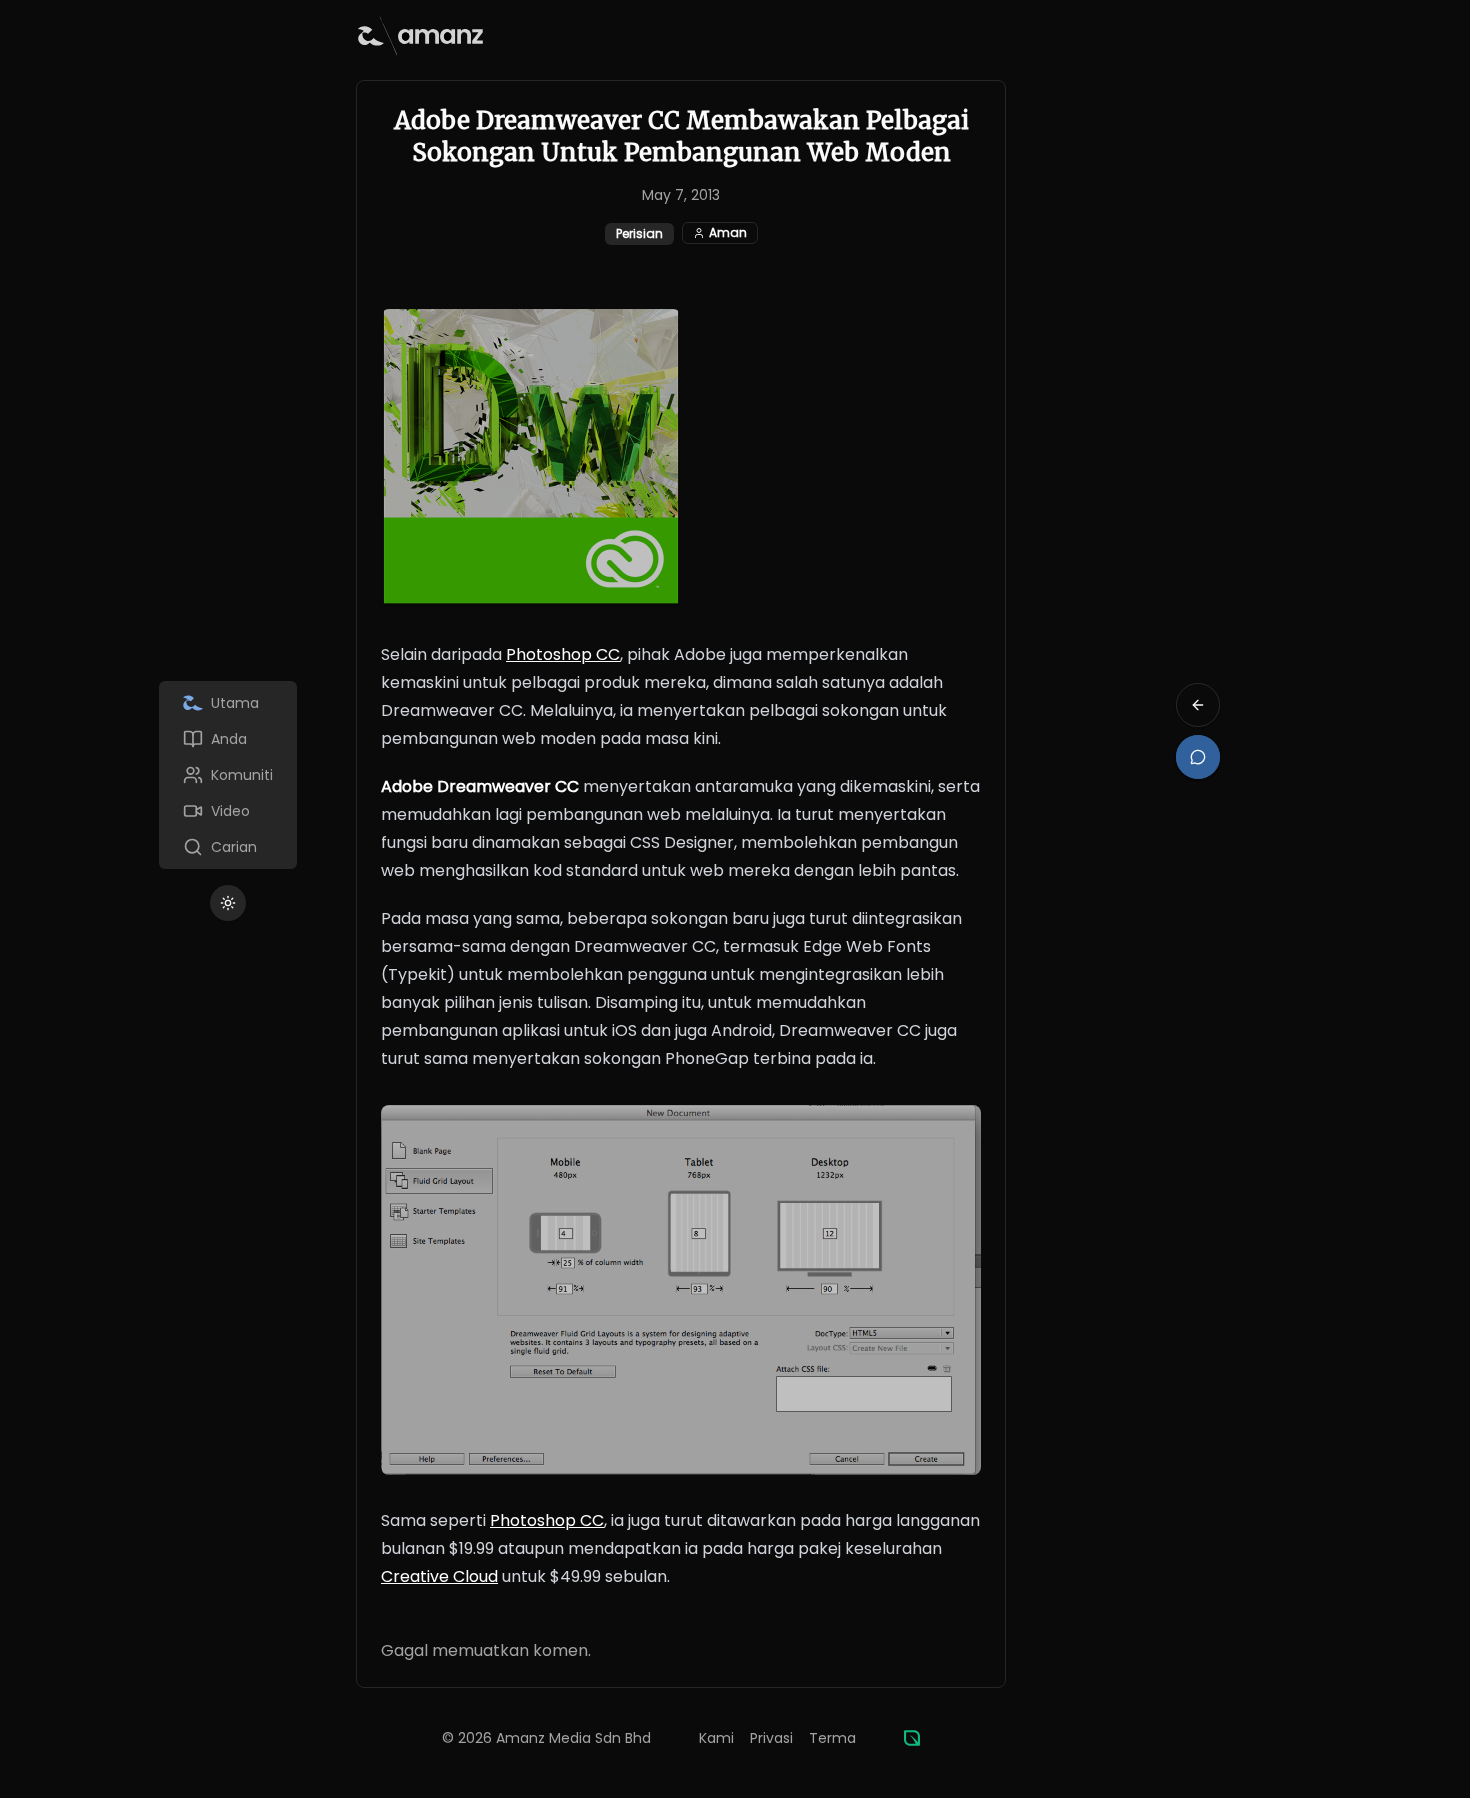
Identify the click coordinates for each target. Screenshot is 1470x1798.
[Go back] (1198, 705)
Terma (832, 1738)
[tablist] (228, 775)
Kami (716, 1738)
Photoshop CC (563, 654)
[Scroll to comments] (1198, 757)
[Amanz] (912, 1738)
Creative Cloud (439, 1576)
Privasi (771, 1738)
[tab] (228, 703)
